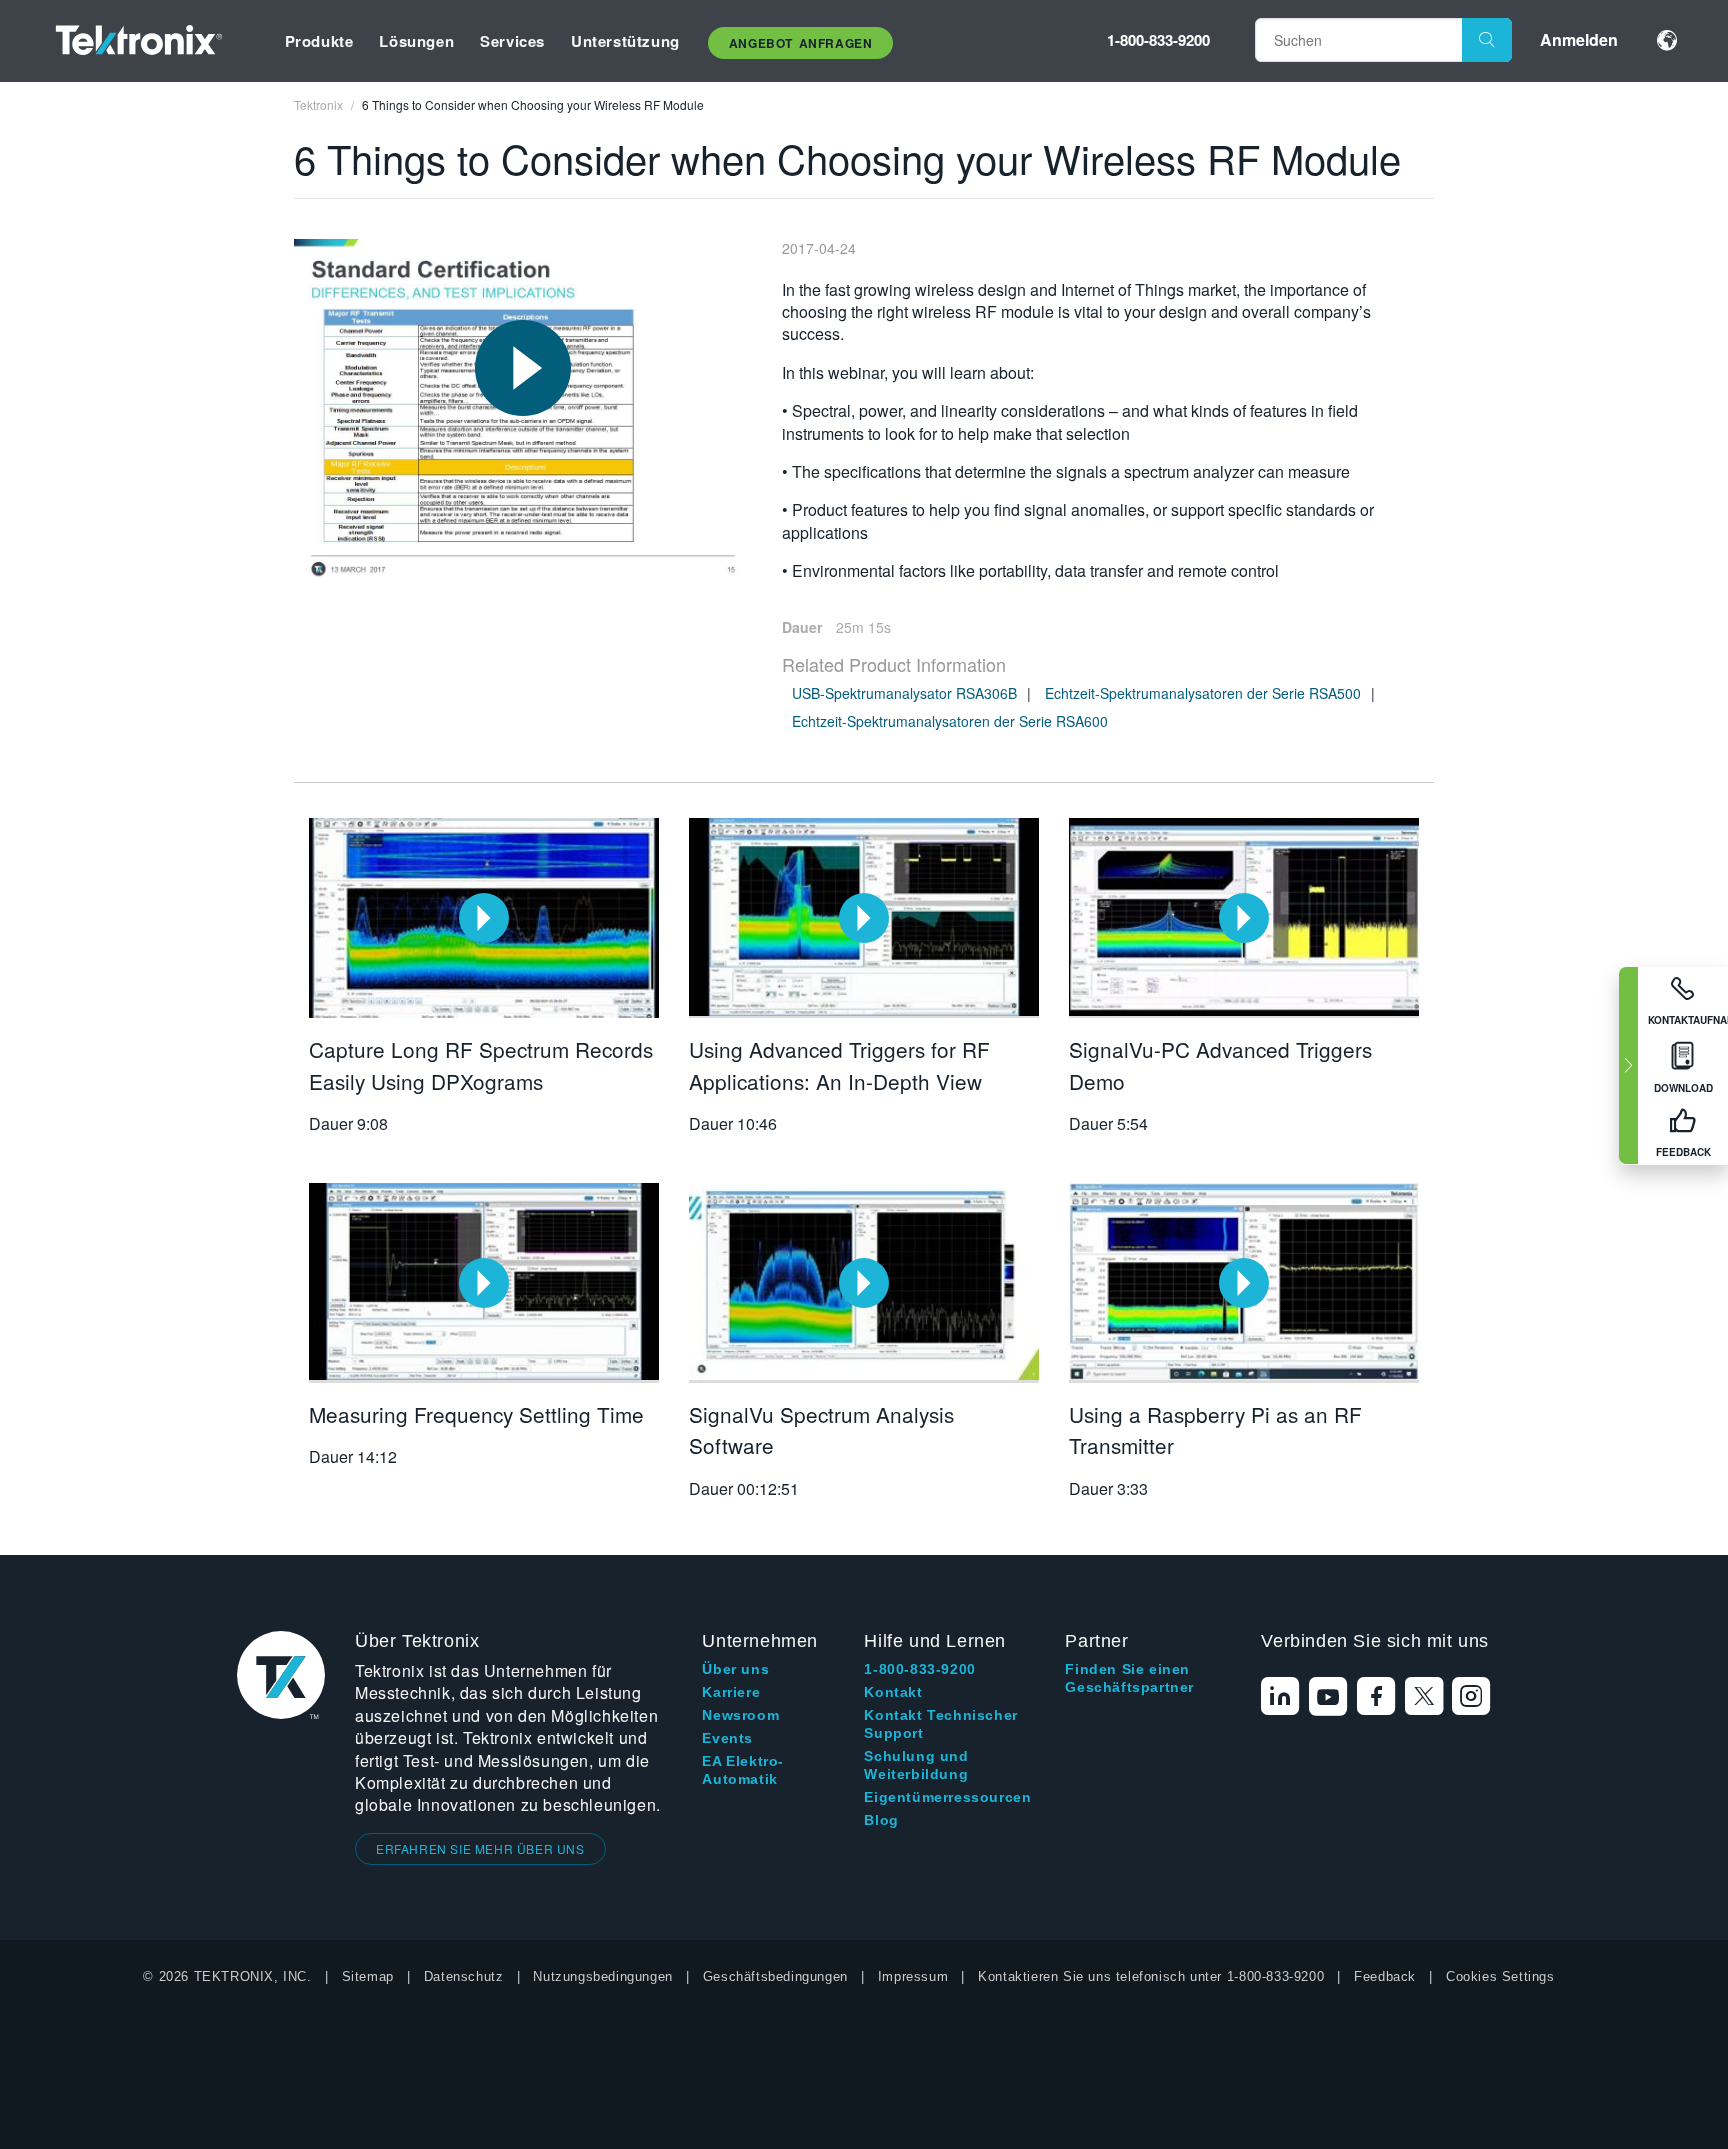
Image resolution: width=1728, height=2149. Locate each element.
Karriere (731, 1692)
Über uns (735, 1669)
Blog (881, 1820)
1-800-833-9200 (1158, 40)
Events (727, 1738)
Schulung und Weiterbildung (916, 1765)
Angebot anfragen (801, 43)
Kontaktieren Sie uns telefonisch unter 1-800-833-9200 (1151, 1976)
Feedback (1385, 1976)
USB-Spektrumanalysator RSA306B (904, 693)
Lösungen (416, 41)
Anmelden (1579, 39)
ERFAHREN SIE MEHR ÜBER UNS (480, 1848)
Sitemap (368, 1976)
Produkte (319, 41)
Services (512, 41)
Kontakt (893, 1692)
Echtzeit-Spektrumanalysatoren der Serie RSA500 (1203, 693)
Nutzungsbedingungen (602, 1976)
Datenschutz (464, 1976)
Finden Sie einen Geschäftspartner (1129, 1678)
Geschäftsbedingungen (775, 1976)
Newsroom (740, 1715)
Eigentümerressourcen (947, 1797)
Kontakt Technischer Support (940, 1724)
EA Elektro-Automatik (743, 1770)
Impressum (913, 1976)
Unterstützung (625, 41)
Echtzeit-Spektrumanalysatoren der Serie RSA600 (950, 721)
